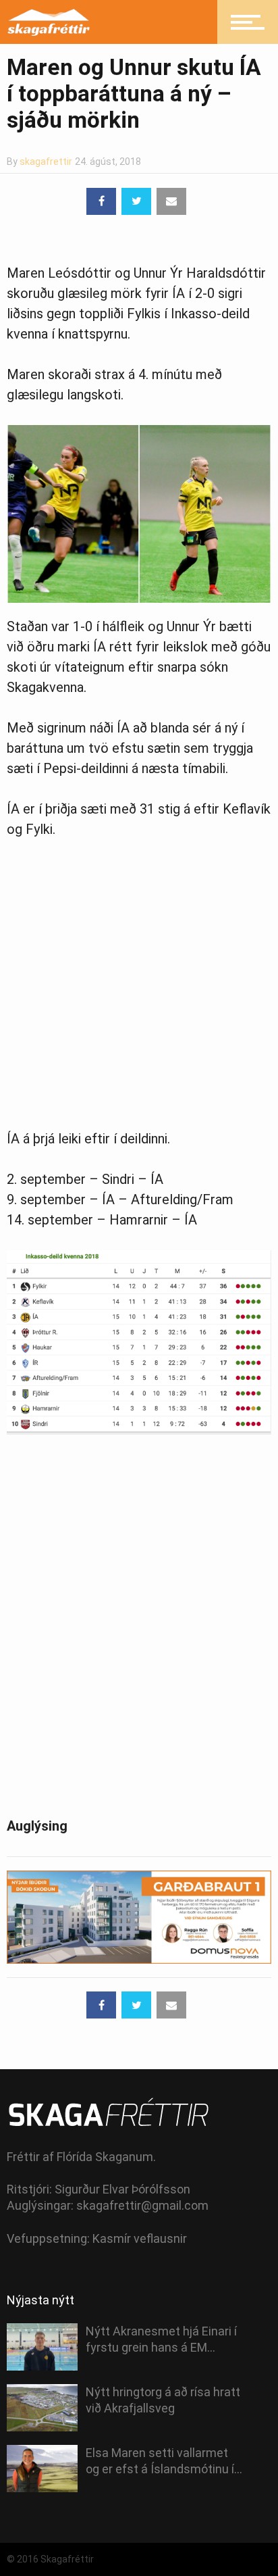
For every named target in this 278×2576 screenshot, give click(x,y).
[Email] (171, 201)
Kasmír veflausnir (140, 2238)
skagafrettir (46, 162)
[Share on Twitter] (136, 201)
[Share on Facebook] (101, 201)
